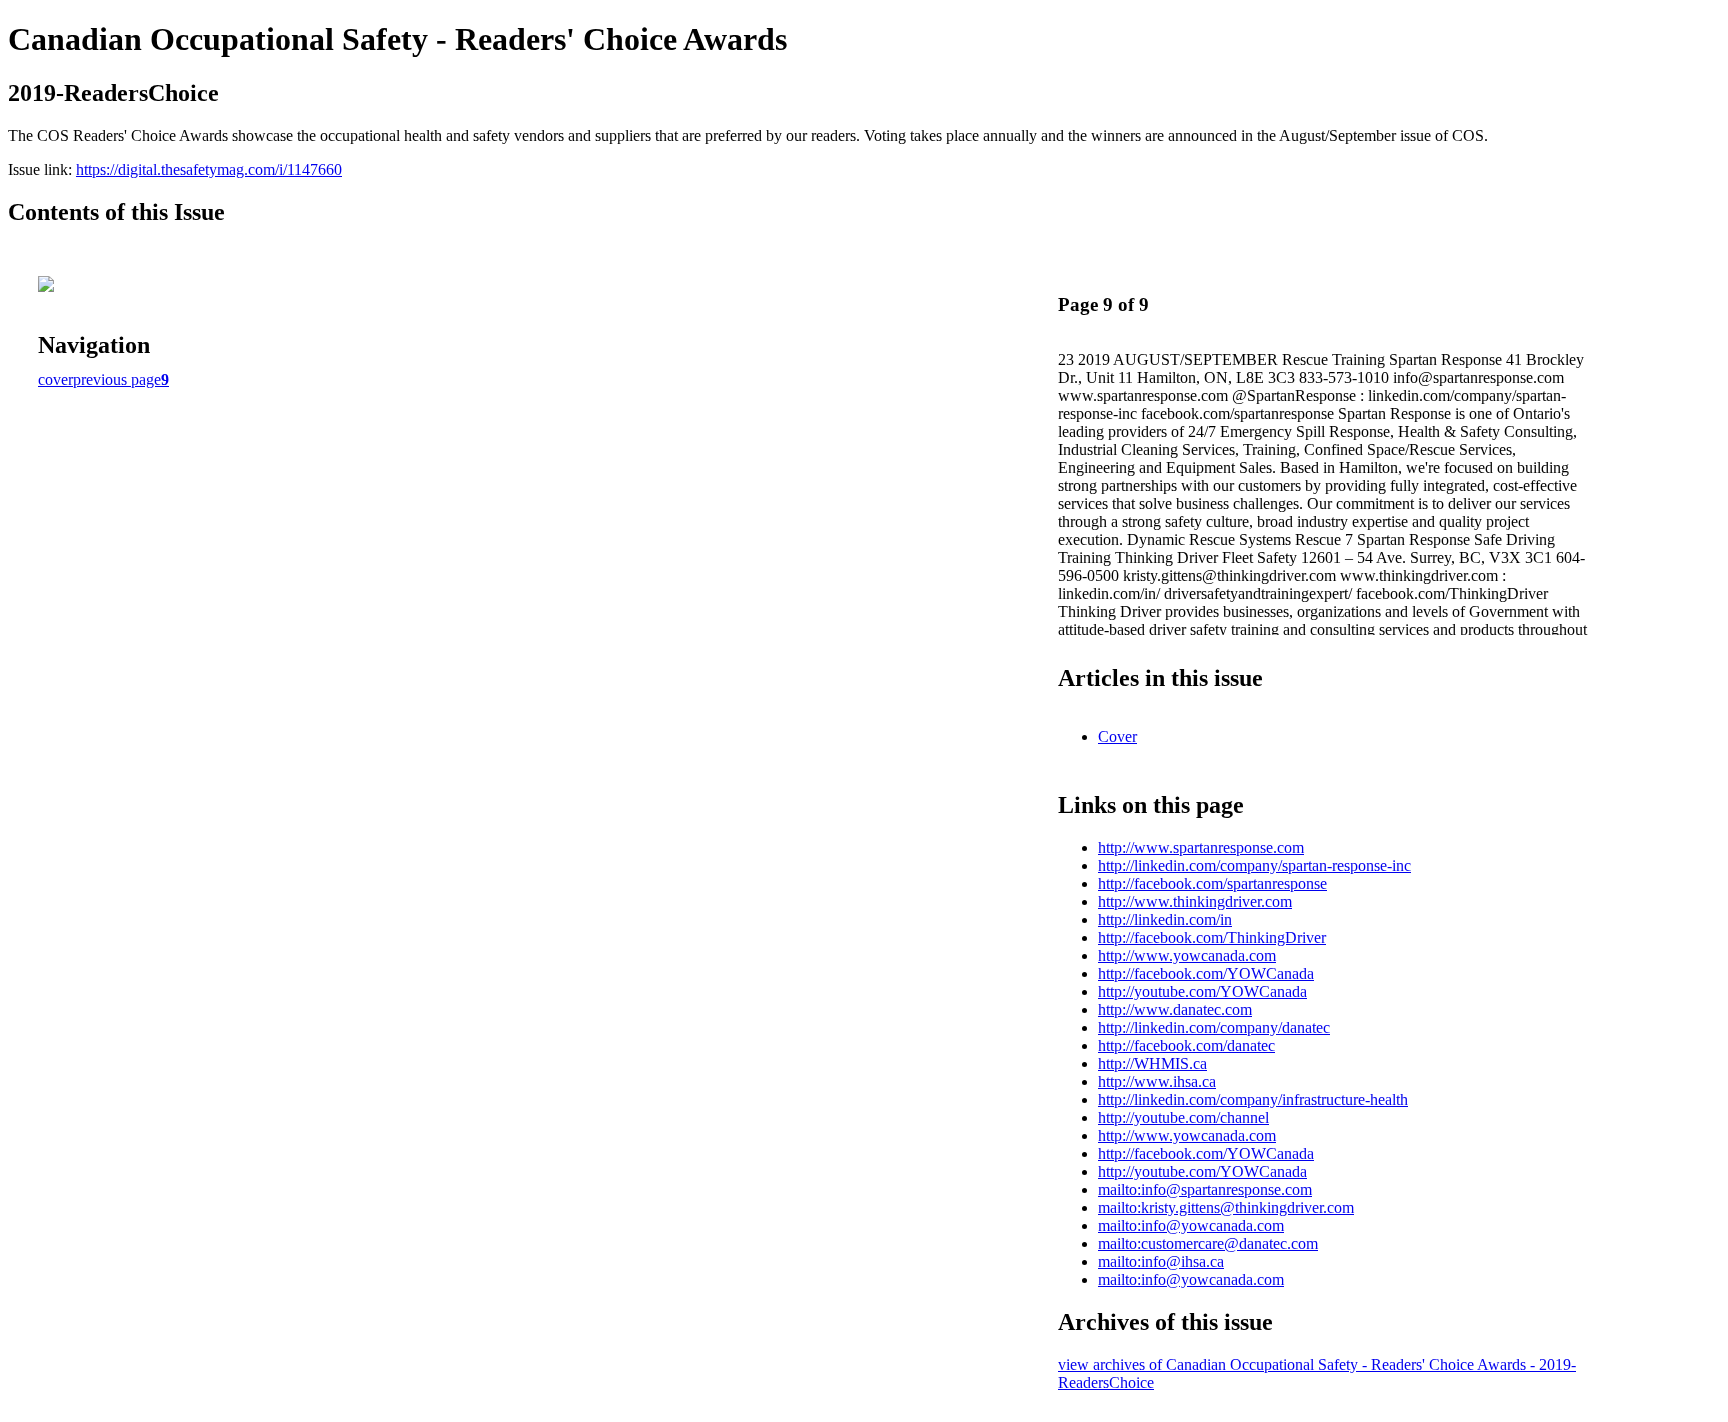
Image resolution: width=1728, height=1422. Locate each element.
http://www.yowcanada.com (1187, 955)
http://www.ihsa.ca (1157, 1081)
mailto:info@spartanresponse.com (1205, 1189)
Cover (1117, 736)
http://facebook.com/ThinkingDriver (1212, 937)
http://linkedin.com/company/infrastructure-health (1253, 1099)
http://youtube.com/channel (1183, 1117)
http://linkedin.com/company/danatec (1214, 1027)
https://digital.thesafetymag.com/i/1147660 (209, 169)
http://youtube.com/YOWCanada (1202, 991)
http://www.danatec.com (1175, 1009)
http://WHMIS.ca (1152, 1063)
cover (55, 379)
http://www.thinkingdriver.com (1195, 901)
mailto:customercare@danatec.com (1208, 1243)
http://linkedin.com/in (1165, 919)
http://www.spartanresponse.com (1201, 847)
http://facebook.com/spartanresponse (1212, 883)
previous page (117, 379)
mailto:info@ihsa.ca (1161, 1261)
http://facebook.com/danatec (1186, 1045)
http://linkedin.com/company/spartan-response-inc (1254, 865)
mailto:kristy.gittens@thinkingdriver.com (1226, 1207)
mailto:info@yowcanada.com (1191, 1225)
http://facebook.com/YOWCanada (1206, 973)
